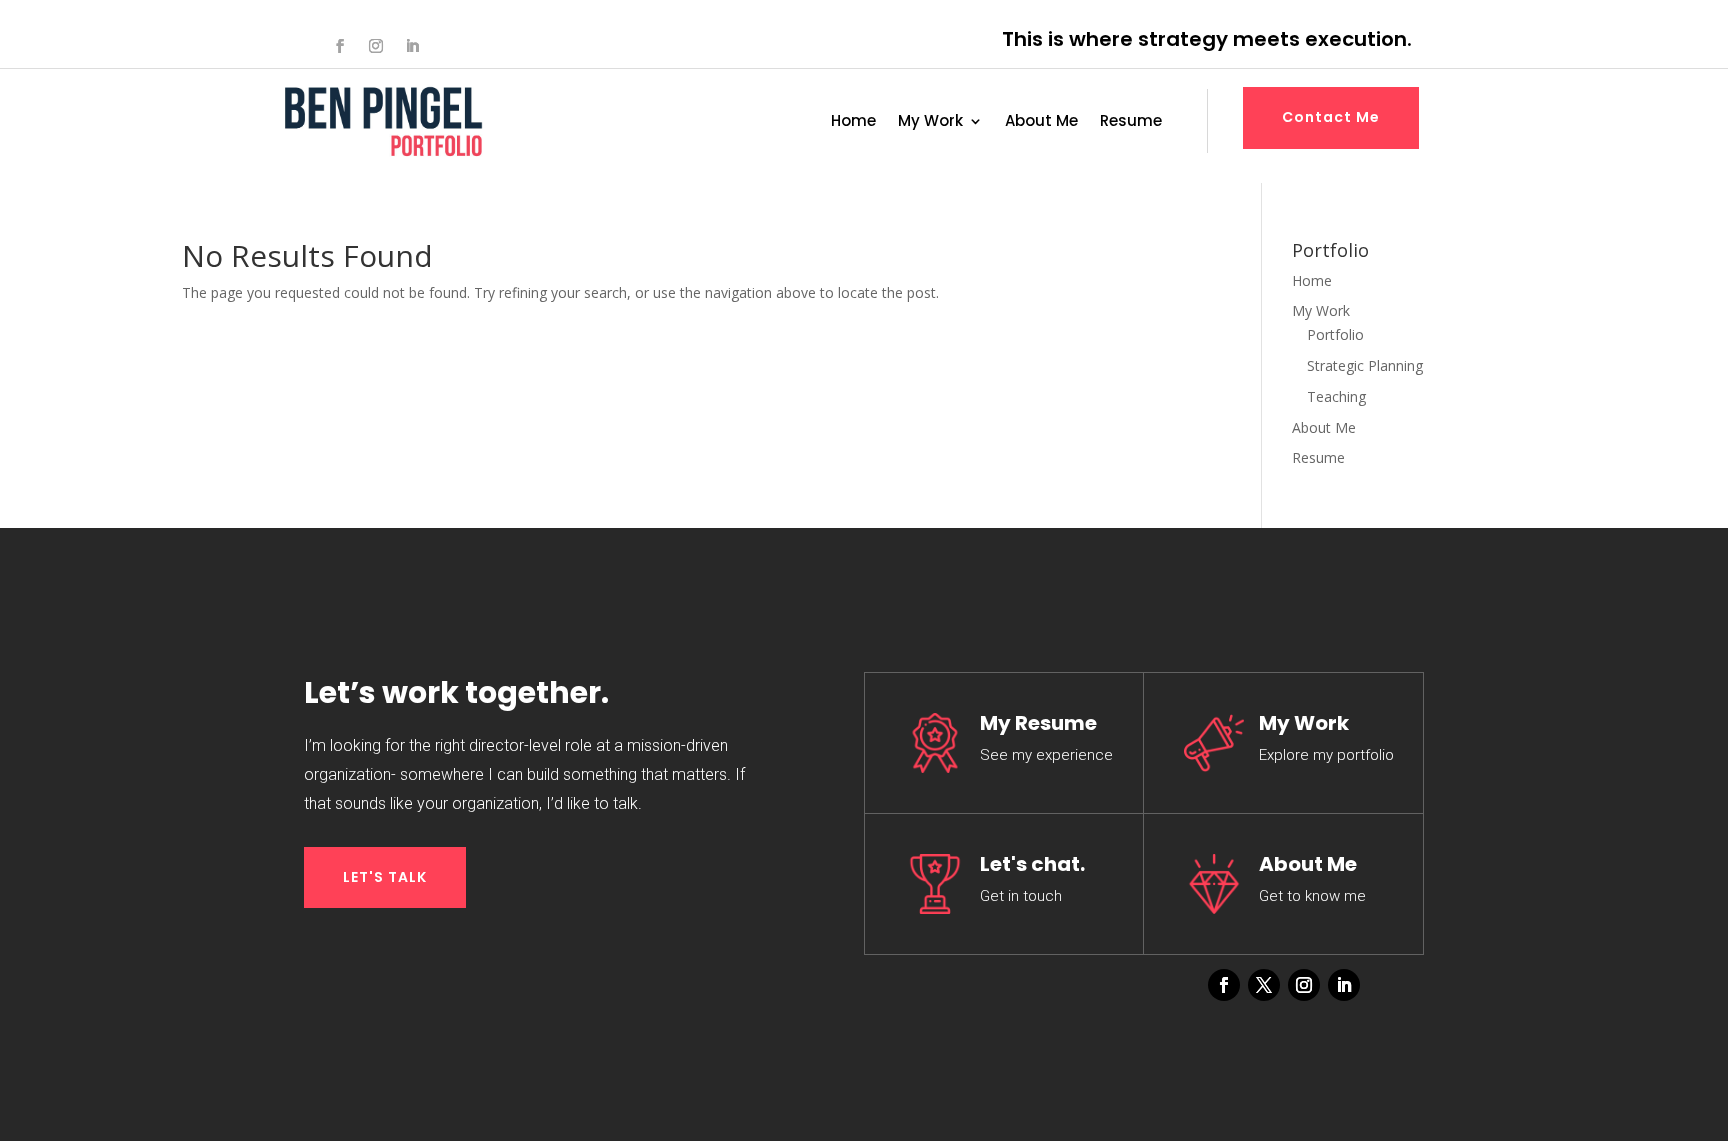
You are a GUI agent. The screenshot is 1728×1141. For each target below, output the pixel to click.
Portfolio (1335, 334)
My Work (930, 122)
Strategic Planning (1365, 365)
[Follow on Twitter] (1264, 985)
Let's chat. (1032, 864)
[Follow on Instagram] (376, 46)
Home (853, 122)
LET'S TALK (385, 877)
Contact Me (1331, 117)
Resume (1131, 122)
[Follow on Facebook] (340, 46)
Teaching (1336, 396)
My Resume (1038, 723)
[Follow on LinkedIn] (412, 46)
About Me (1041, 122)
